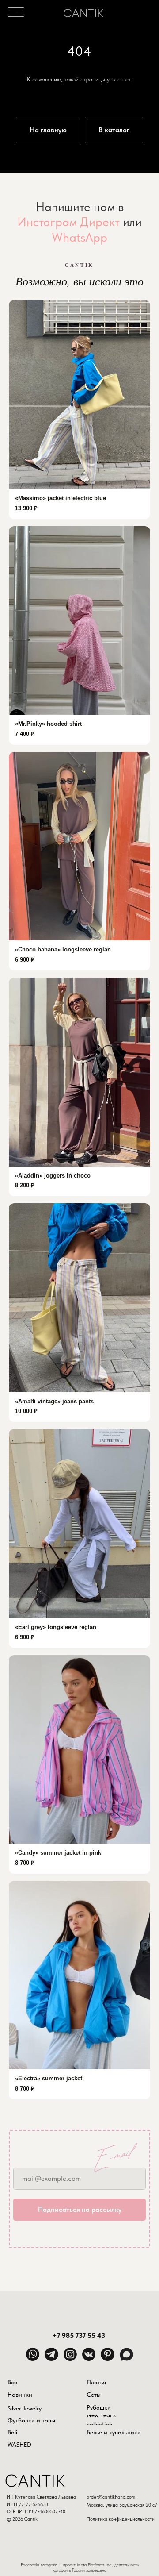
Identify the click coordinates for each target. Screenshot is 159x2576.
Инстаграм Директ (68, 1337)
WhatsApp (79, 1352)
